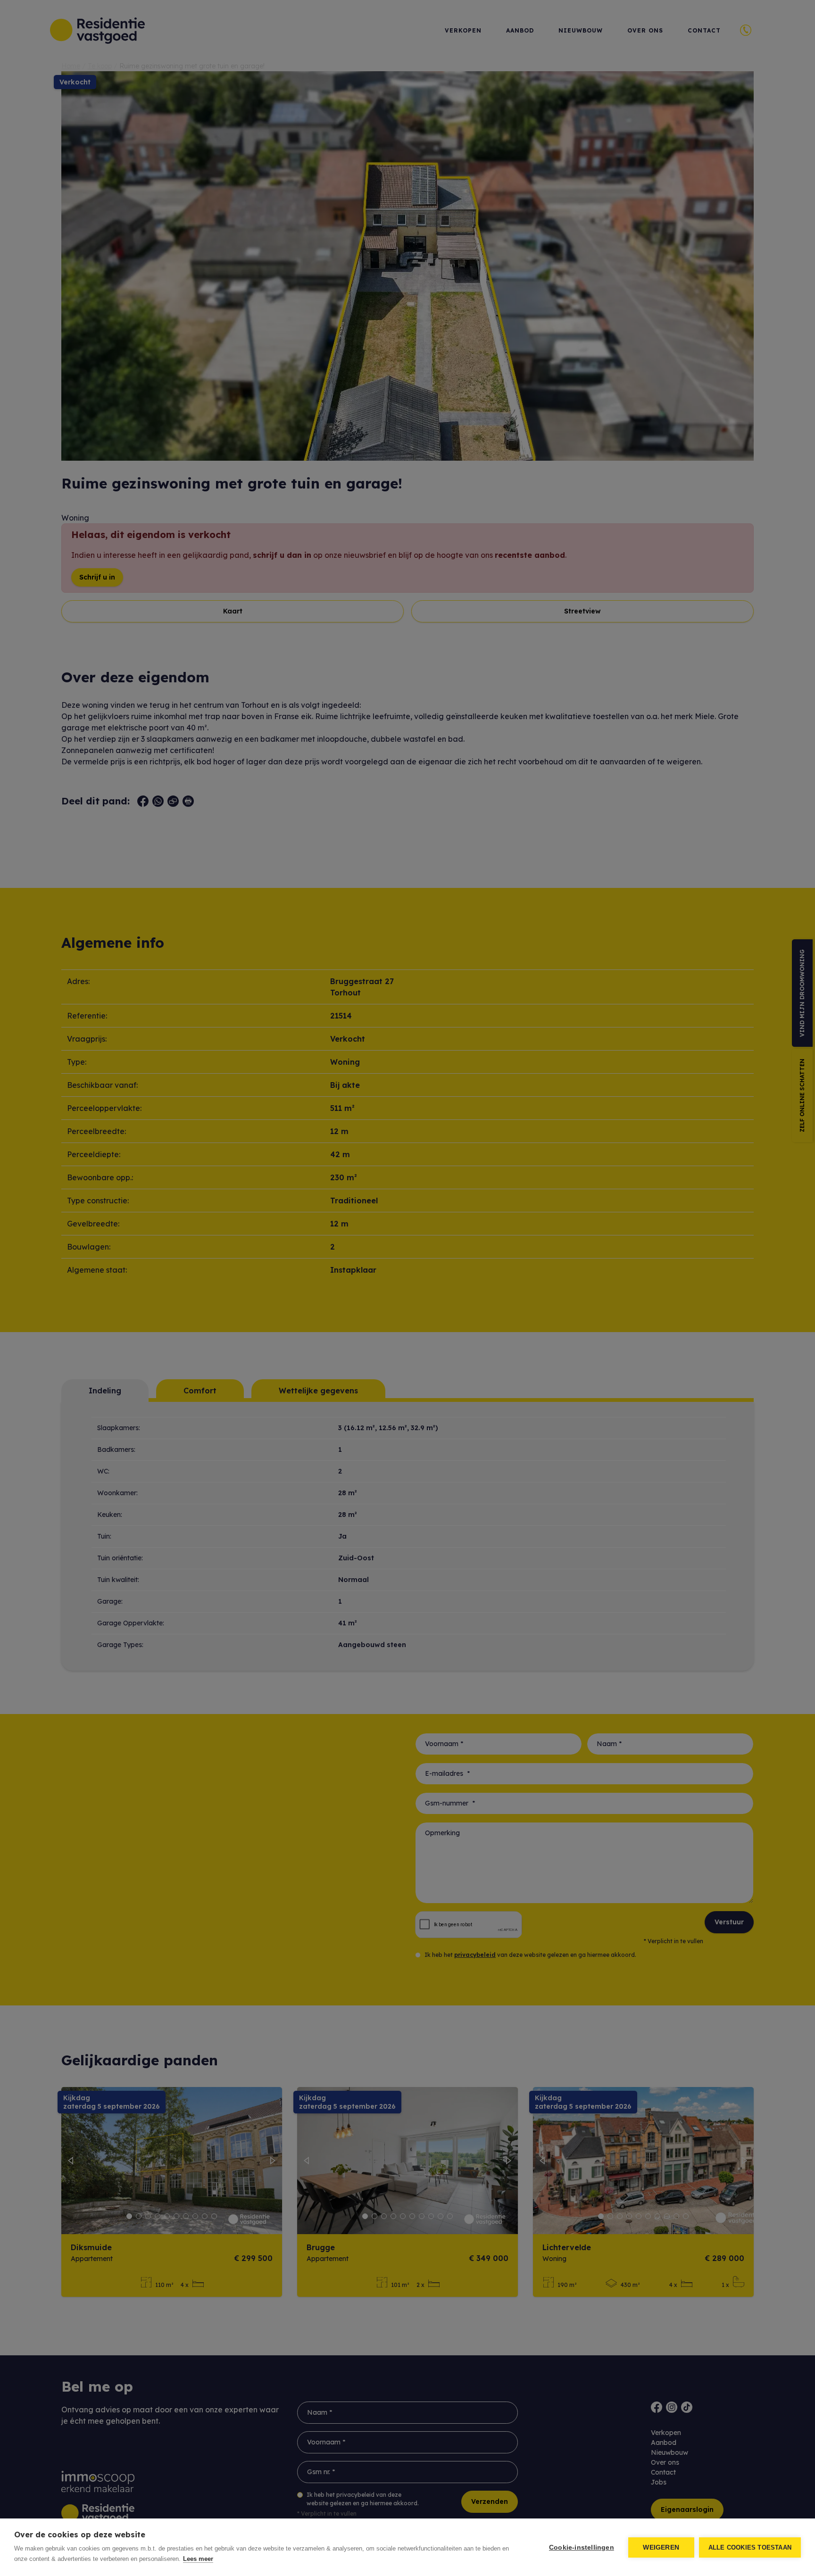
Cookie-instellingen (582, 2547)
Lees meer (198, 2559)
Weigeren (661, 2547)
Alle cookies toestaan (750, 2547)
